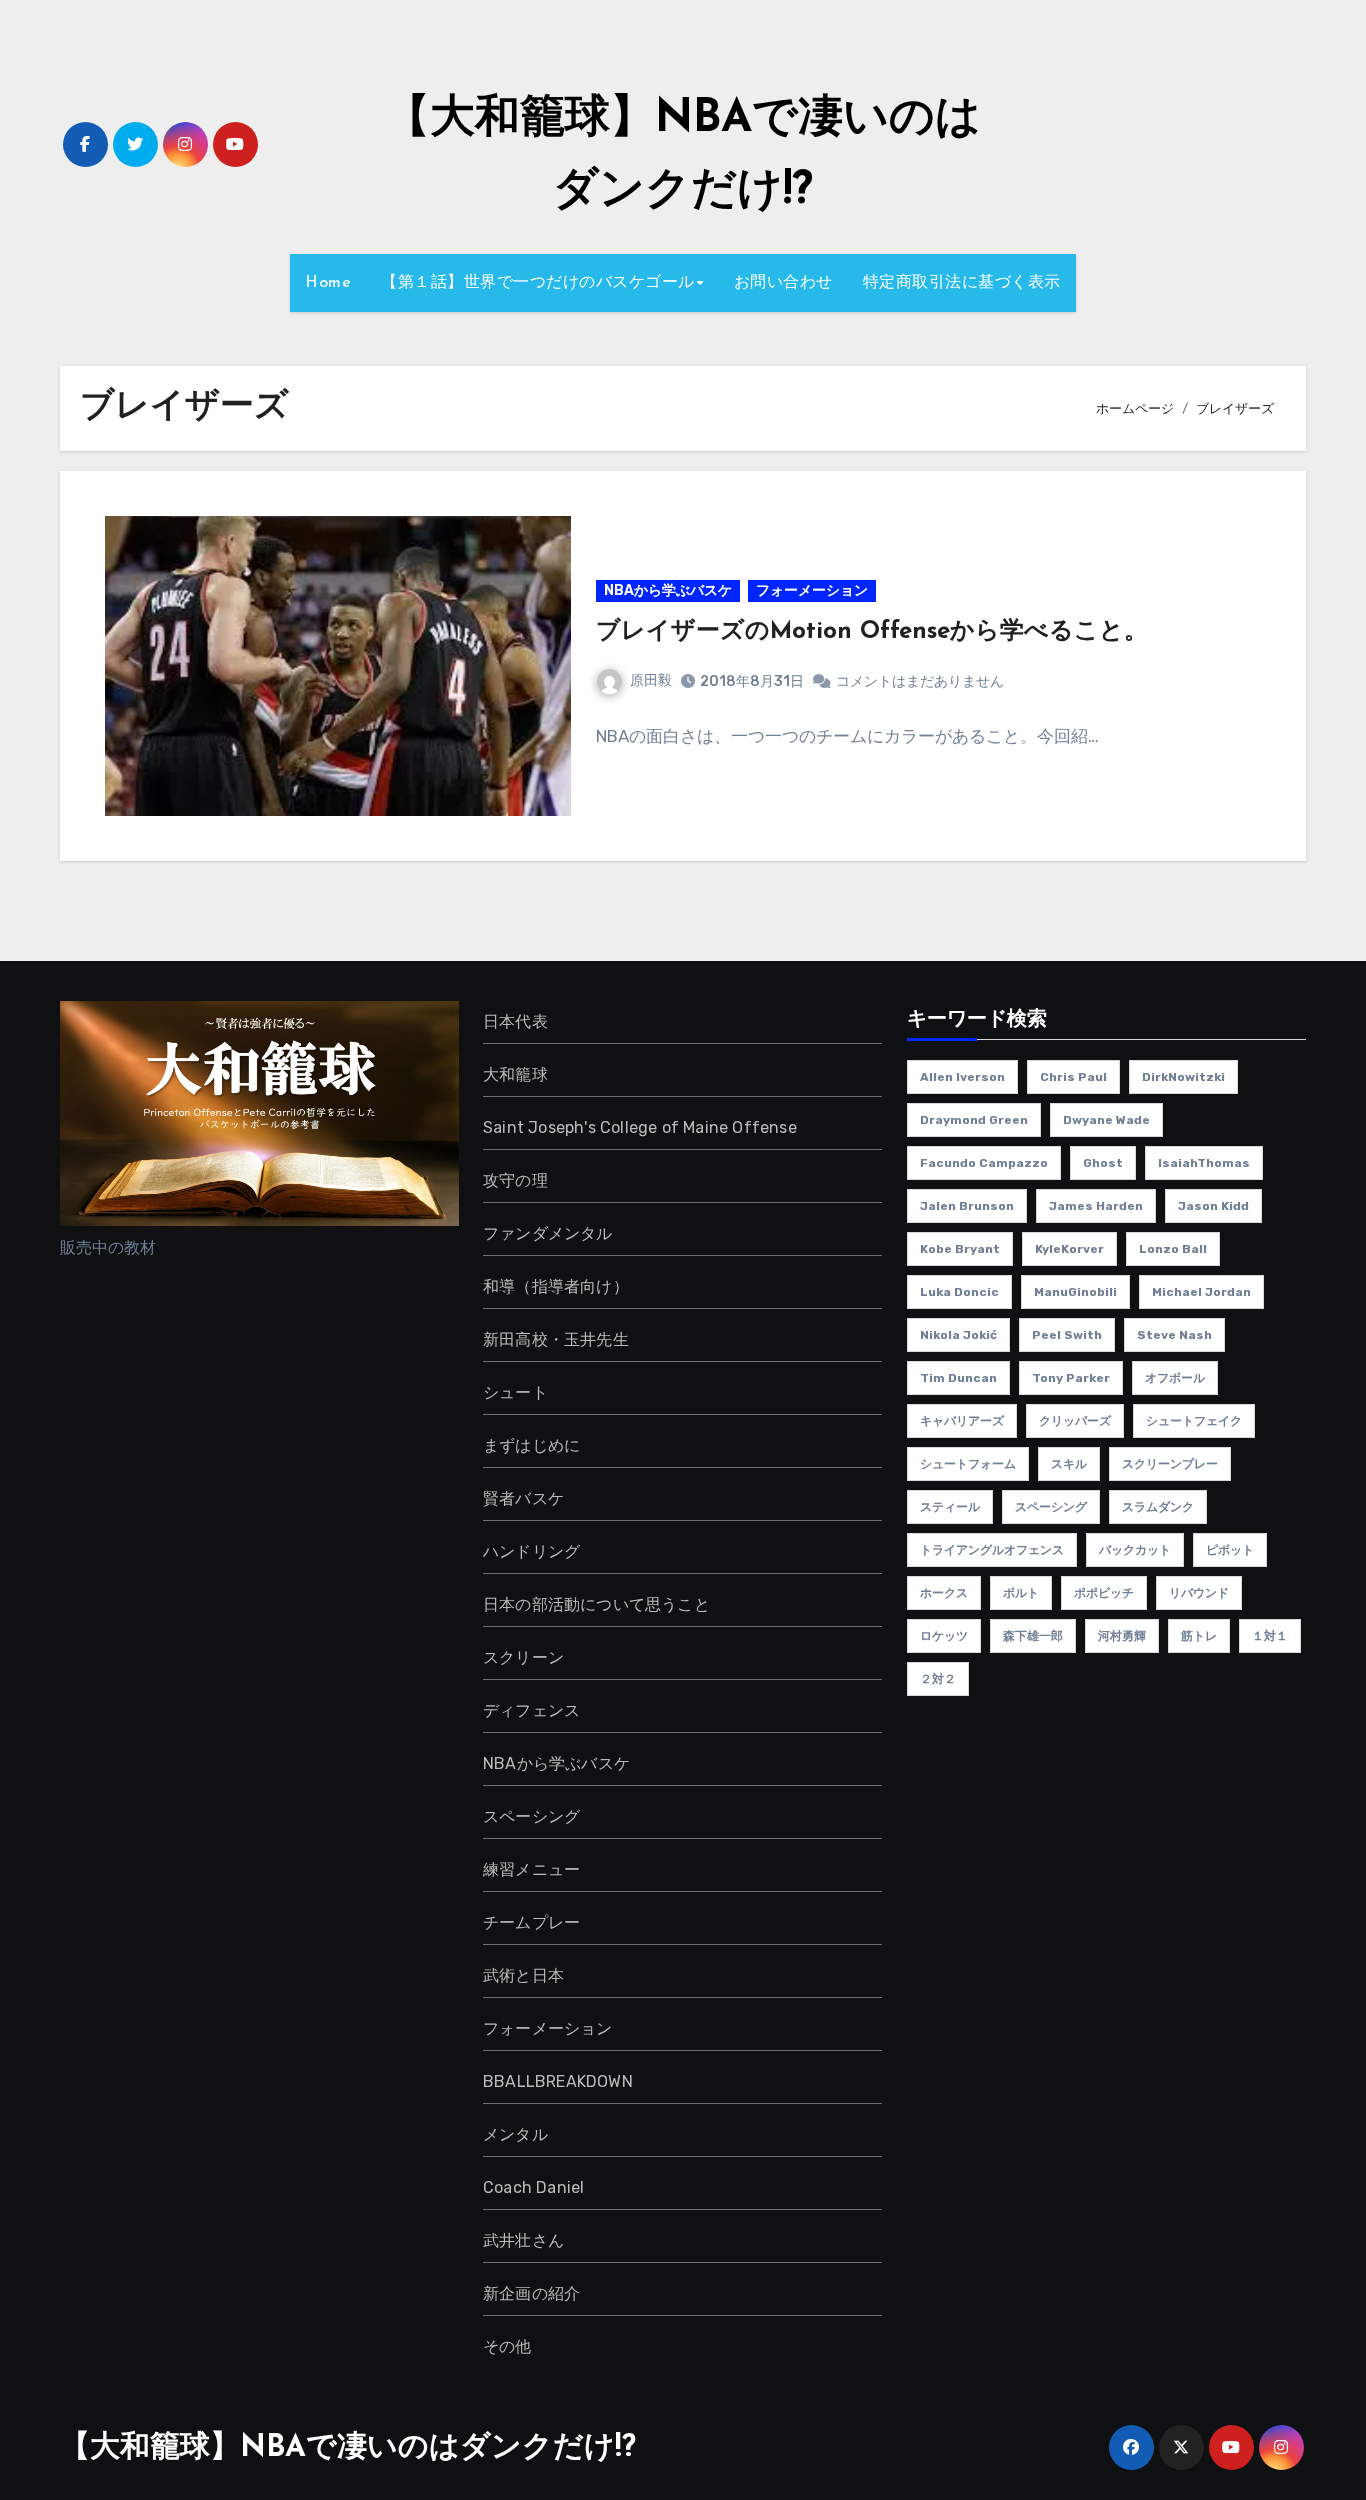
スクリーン (523, 1657)
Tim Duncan (958, 1378)
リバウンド (1199, 1593)
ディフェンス (531, 1710)
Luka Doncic (959, 1292)
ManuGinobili (1075, 1292)
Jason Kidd (1213, 1206)
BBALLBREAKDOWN (558, 2081)
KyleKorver (1069, 1249)
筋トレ (1199, 1636)
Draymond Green (974, 1120)
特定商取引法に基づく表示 (962, 283)
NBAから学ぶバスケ (668, 590)
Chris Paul (1073, 1077)
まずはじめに (531, 1445)
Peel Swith (1067, 1335)
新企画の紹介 (531, 2293)
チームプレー (531, 1922)
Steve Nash (1174, 1335)
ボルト (1021, 1593)
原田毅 (651, 680)
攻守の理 (515, 1180)
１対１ (1270, 1636)
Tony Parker (1071, 1378)
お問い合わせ (783, 283)
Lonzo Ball (1173, 1249)
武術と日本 (523, 1975)
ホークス (944, 1593)
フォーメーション (812, 590)
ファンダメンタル (548, 1233)
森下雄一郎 (1033, 1636)
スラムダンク (1158, 1507)
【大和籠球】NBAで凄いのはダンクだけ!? (348, 2448)
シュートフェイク (1194, 1421)
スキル (1069, 1464)
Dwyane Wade (1106, 1120)
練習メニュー (531, 1869)
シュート (515, 1392)
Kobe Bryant (960, 1249)
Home (328, 283)
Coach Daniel (533, 2187)
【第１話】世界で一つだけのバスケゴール (538, 283)
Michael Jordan (1201, 1292)
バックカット (1135, 1550)
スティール (950, 1507)
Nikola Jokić (958, 1335)
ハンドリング (531, 1551)
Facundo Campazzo (984, 1163)
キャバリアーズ (962, 1421)
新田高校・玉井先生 (556, 1339)
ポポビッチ (1104, 1593)
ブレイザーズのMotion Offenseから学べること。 (872, 632)
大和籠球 (515, 1074)
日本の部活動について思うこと (596, 1604)
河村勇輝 (1122, 1636)
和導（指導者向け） (556, 1286)
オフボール (1175, 1378)
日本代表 (515, 1021)
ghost (1103, 1163)
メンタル (515, 2134)
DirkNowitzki (1183, 1077)
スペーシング (531, 1816)
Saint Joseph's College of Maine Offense (640, 1127)
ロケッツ (944, 1636)
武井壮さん (523, 2240)
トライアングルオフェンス (992, 1550)
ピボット (1230, 1550)
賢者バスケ (523, 1498)
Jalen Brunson (967, 1206)
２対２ (938, 1679)
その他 (507, 2346)
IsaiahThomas (1204, 1163)
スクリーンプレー (1170, 1464)
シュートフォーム (968, 1464)
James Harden (1096, 1206)
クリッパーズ (1075, 1421)
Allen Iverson (962, 1077)
